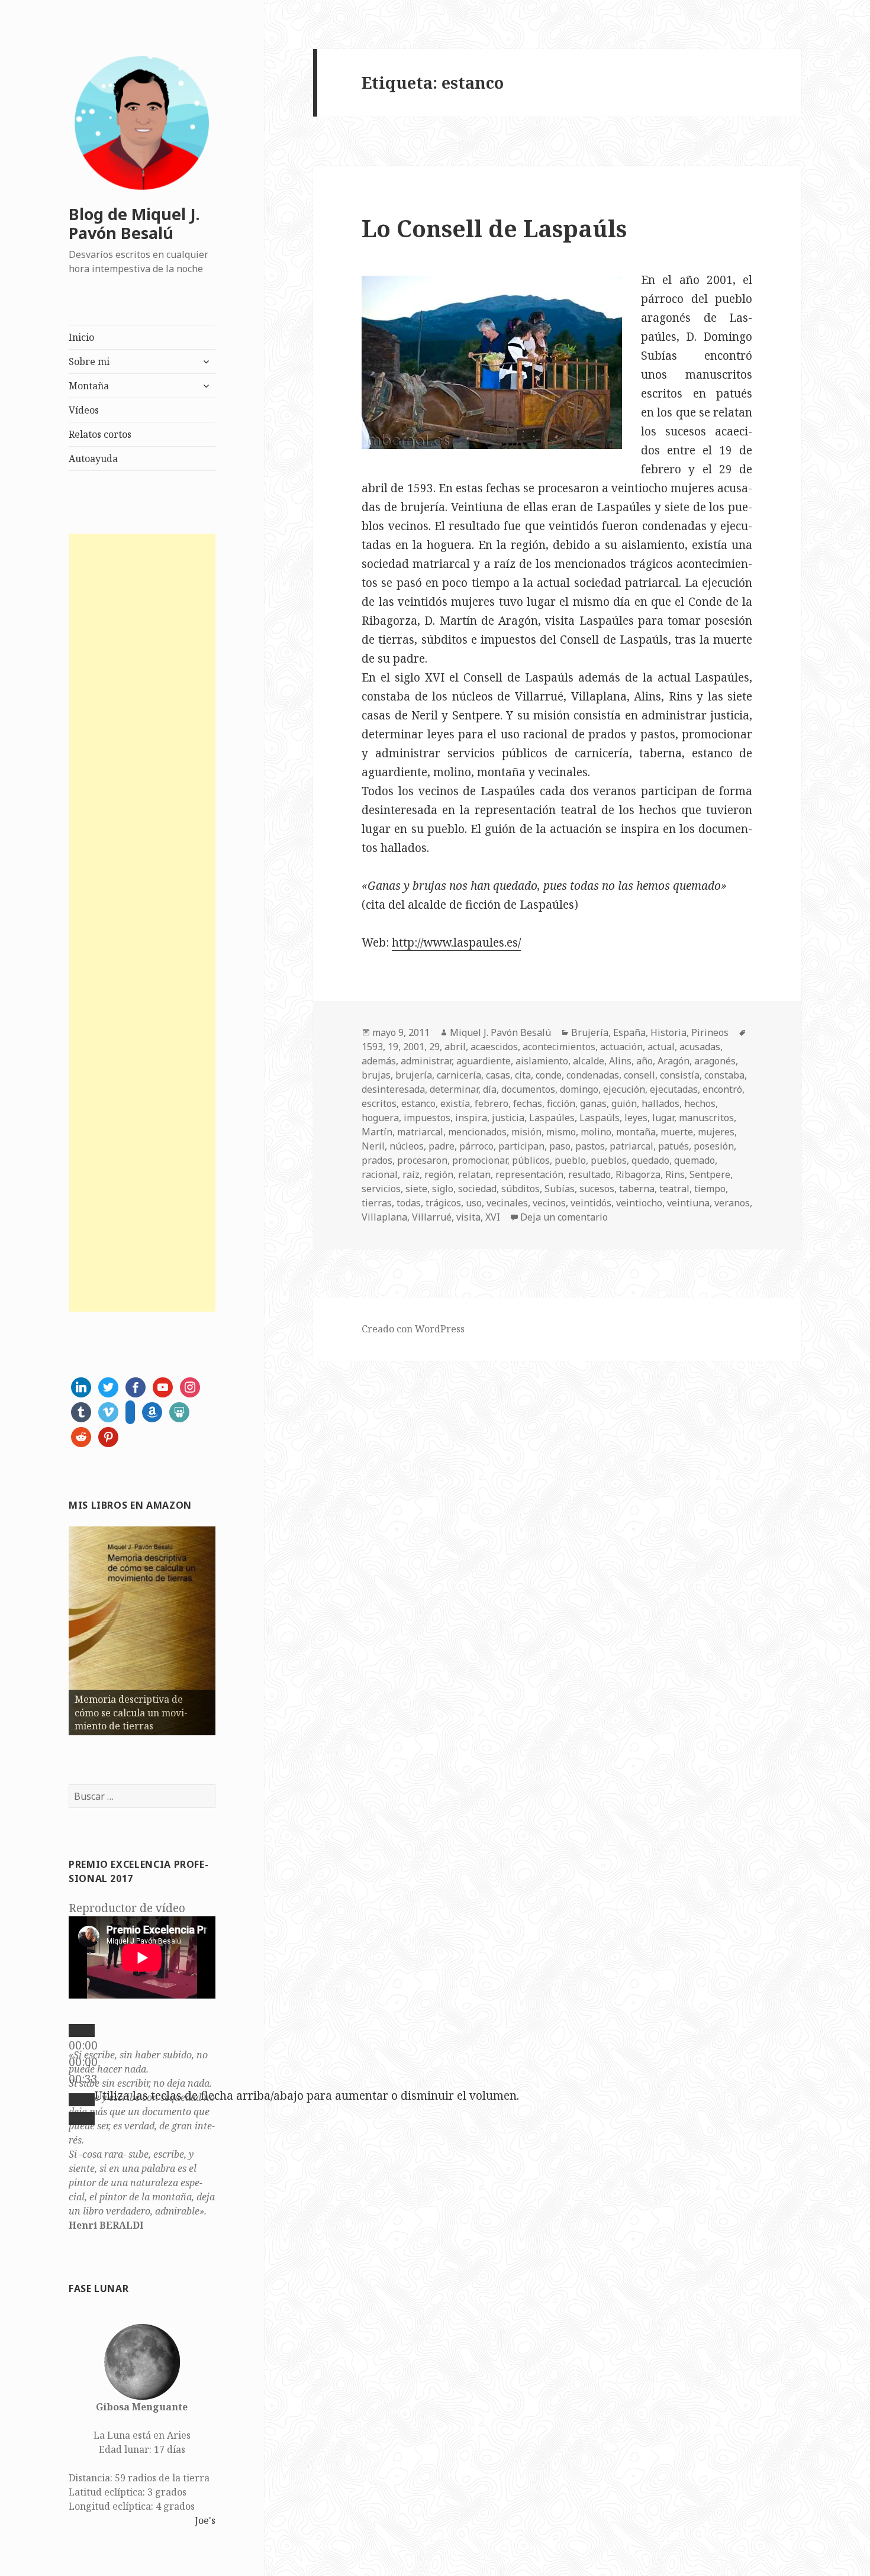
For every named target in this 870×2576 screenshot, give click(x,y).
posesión (714, 1146)
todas (409, 1203)
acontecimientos (559, 1047)
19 (393, 1047)
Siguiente (236, 1628)
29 (434, 1047)
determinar (454, 1089)
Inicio (81, 337)
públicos (531, 1160)
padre (442, 1146)
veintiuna (688, 1203)
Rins (675, 1174)
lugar (663, 1118)
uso (474, 1203)
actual (661, 1047)
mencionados (477, 1132)
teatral (674, 1189)
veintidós (591, 1203)
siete (416, 1189)
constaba (724, 1075)
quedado (650, 1160)
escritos (379, 1103)
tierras (377, 1203)
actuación (621, 1047)
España (629, 1032)
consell (639, 1075)
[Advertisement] (142, 923)
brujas (376, 1075)
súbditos (521, 1189)
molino (596, 1132)
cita (523, 1075)
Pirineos (710, 1032)
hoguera (380, 1118)
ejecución (624, 1089)
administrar (426, 1061)
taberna (637, 1189)
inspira (471, 1118)
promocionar (480, 1160)
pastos (590, 1146)
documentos (528, 1089)
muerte (677, 1132)
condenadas (593, 1075)
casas (498, 1075)
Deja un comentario (564, 1217)
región (439, 1174)
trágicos (443, 1203)
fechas (528, 1103)
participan (521, 1146)
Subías (560, 1189)
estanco (418, 1103)
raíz (411, 1174)
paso (560, 1146)
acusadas (700, 1047)
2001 (414, 1047)
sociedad (477, 1189)
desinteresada (393, 1089)
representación (529, 1174)
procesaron (422, 1160)
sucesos (597, 1189)
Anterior (48, 1628)
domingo (579, 1089)
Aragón (674, 1061)
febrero (492, 1103)
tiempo (710, 1189)
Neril (373, 1146)
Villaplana (384, 1217)
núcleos (407, 1146)
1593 (372, 1047)
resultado (589, 1174)
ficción (561, 1103)
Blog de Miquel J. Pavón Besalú (134, 223)
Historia (668, 1032)
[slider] (307, 2096)
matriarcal (420, 1132)
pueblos (609, 1160)
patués (674, 1146)
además (379, 1061)
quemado (695, 1160)
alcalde (589, 1061)
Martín (377, 1132)
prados (377, 1160)
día (490, 1089)
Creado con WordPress (413, 1329)
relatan (474, 1174)
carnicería (459, 1075)
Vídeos (84, 410)
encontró (722, 1089)
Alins (620, 1061)
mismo (561, 1132)
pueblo (570, 1160)
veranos (732, 1203)
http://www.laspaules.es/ (456, 942)
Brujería (590, 1032)
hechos (700, 1103)
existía (455, 1103)
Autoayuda (93, 459)
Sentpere (710, 1174)
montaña (636, 1132)
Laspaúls (600, 1118)
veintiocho (639, 1203)
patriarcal (631, 1146)
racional (380, 1174)
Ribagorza (638, 1174)
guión (624, 1103)
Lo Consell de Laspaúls (494, 228)
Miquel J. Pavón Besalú (500, 1032)
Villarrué (432, 1217)
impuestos (427, 1118)
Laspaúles (552, 1118)
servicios (381, 1189)
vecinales (507, 1203)
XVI (493, 1217)
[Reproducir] (82, 2031)
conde (549, 1075)
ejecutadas (674, 1089)
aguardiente (484, 1061)
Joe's (205, 2520)
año (645, 1061)
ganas (593, 1103)
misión (526, 1132)
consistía (680, 1075)
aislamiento (542, 1061)
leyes (636, 1118)
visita (468, 1217)
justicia (508, 1118)
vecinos (549, 1203)
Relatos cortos (100, 434)
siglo (443, 1189)
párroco (476, 1146)
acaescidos (494, 1047)
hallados (660, 1103)
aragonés (715, 1061)
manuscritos (706, 1118)
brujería (414, 1075)
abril (455, 1047)
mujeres (716, 1132)
